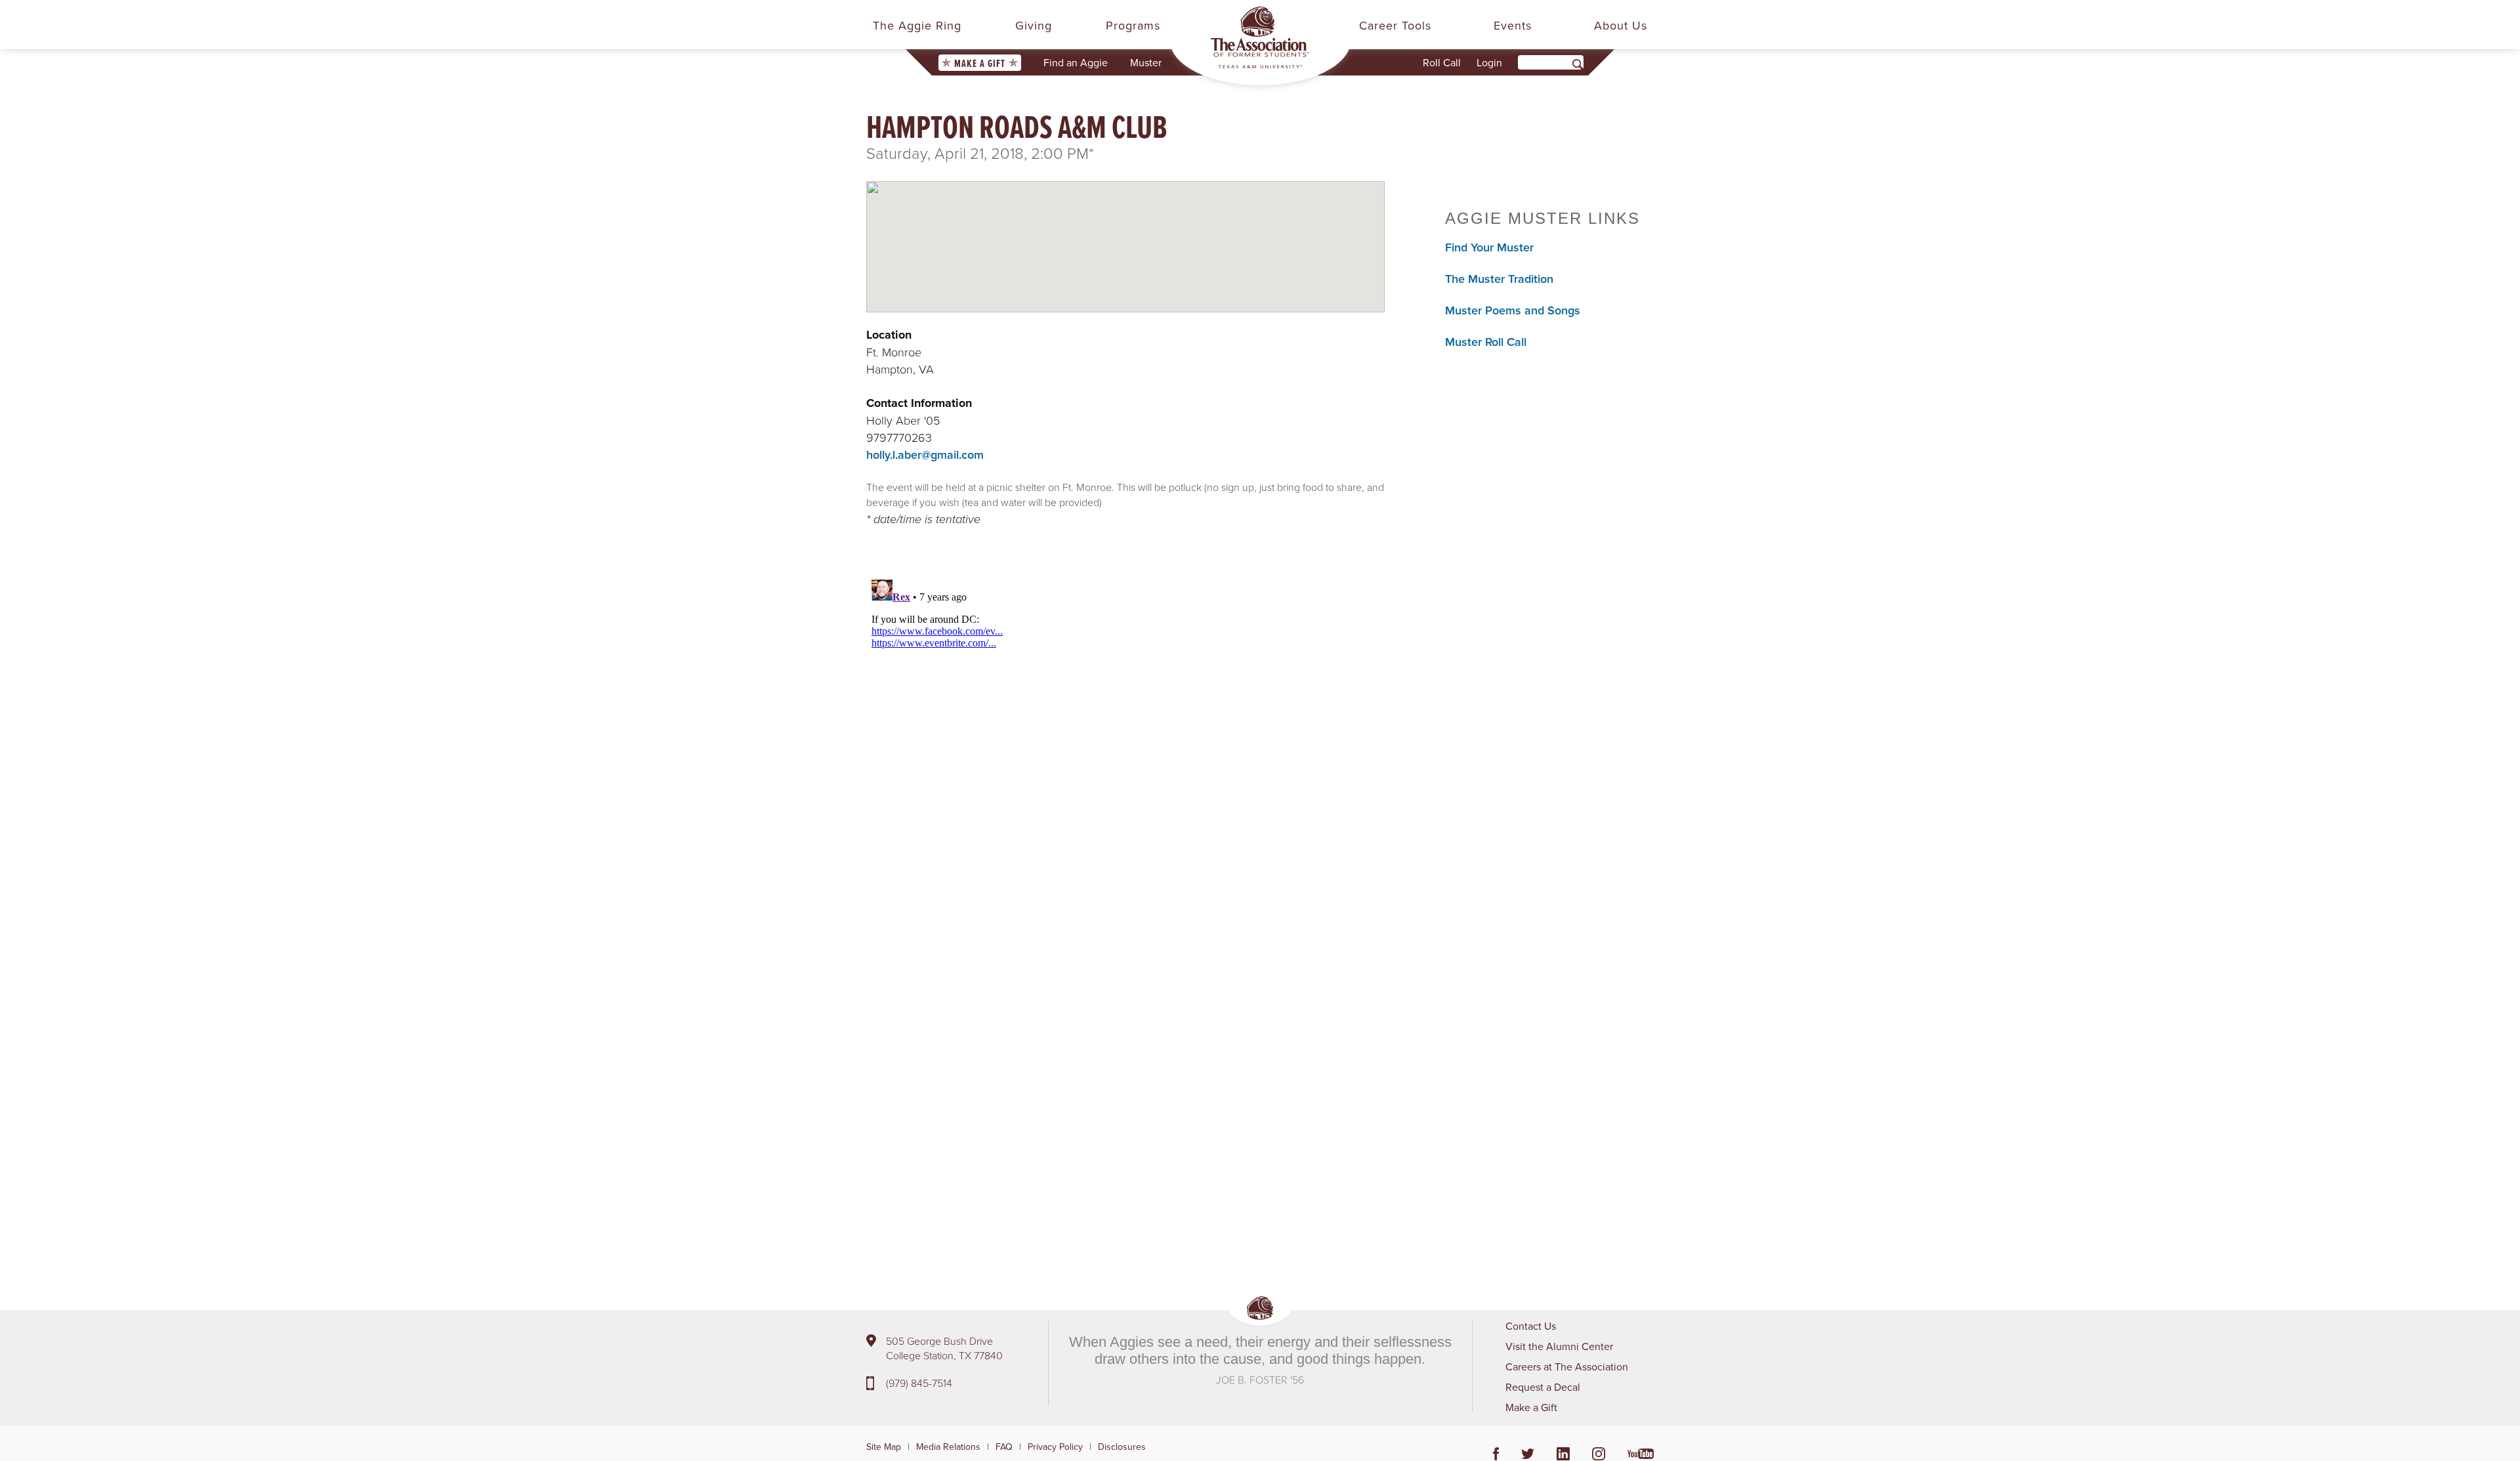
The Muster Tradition (1499, 279)
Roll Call (1442, 62)
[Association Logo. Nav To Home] (1260, 37)
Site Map (884, 1447)
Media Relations (948, 1447)
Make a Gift (980, 63)
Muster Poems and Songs (1513, 310)
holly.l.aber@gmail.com (925, 455)
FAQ (1004, 1447)
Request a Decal (1543, 1387)
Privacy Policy (1055, 1447)
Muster (1146, 62)
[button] (1125, 236)
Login (1489, 62)
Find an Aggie (1076, 62)
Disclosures (1122, 1447)
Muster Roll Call (1486, 342)
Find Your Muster (1489, 247)
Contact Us (1531, 1326)
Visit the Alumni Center (1559, 1346)
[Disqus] (1125, 738)
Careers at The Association (1567, 1366)
